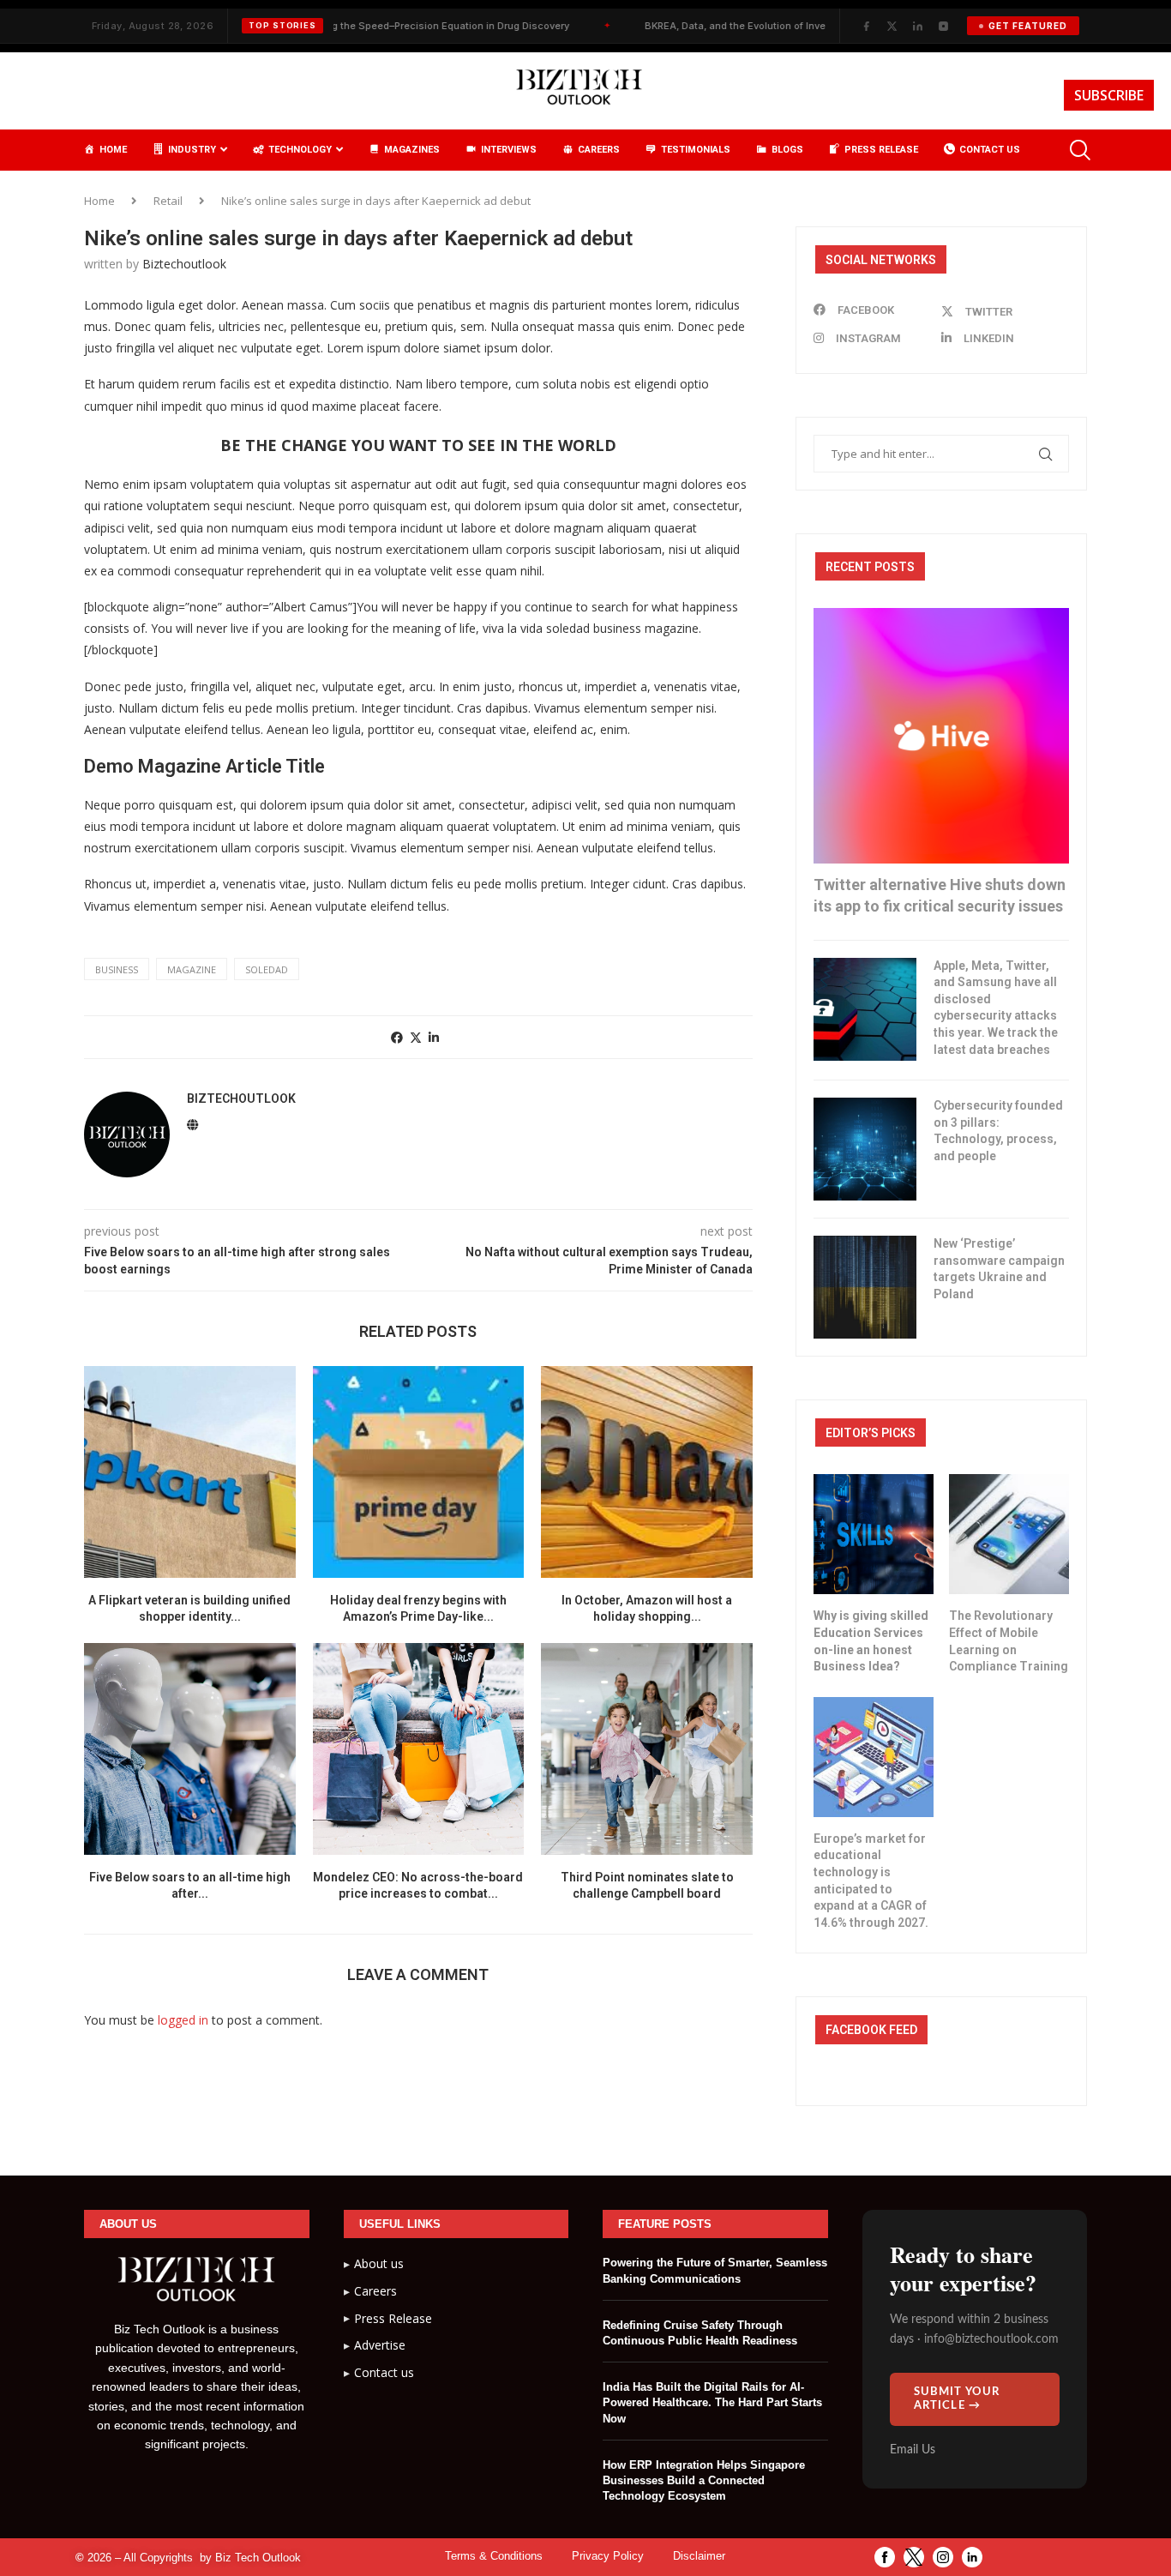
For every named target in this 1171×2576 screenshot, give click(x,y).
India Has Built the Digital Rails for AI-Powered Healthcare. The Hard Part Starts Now (712, 2402)
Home (99, 201)
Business (117, 969)
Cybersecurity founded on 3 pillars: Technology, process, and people (998, 1131)
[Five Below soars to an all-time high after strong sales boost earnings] (190, 1749)
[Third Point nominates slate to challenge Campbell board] (647, 1749)
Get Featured (1028, 26)
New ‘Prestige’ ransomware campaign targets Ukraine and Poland (999, 1269)
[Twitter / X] (892, 26)
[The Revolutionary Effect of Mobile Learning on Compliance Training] (1009, 1534)
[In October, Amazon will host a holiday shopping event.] (647, 1472)
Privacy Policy (608, 2556)
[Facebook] (866, 26)
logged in (183, 2020)
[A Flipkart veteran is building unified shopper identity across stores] (190, 1472)
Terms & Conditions (494, 2556)
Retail (168, 201)
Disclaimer (699, 2556)
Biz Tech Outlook (258, 2558)
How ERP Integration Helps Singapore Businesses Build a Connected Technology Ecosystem (704, 2480)
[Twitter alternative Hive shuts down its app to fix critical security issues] (941, 736)
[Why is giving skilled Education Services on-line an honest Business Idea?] (874, 1534)
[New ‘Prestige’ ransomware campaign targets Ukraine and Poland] (865, 1287)
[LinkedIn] (917, 26)
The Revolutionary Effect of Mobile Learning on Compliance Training (1009, 1641)
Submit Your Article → (957, 2399)
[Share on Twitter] (416, 1037)
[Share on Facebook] (397, 1037)
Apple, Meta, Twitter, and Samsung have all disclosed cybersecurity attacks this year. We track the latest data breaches (996, 1008)
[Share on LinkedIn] (434, 1037)
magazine (192, 969)
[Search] (1078, 150)
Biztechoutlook (184, 264)
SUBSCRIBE (1109, 95)
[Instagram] (943, 26)
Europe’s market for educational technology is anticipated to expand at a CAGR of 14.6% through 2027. (871, 1881)
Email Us (913, 2450)
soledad (267, 969)
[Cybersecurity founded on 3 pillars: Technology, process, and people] (865, 1149)
